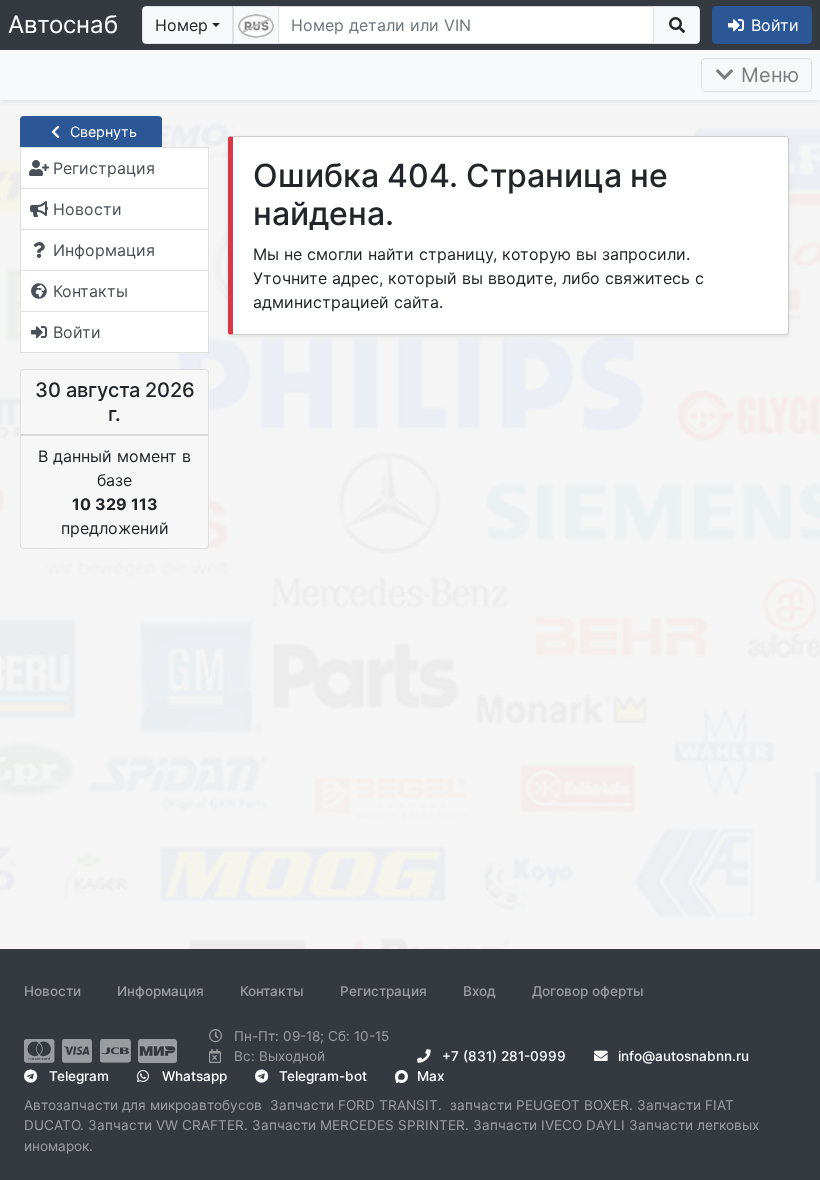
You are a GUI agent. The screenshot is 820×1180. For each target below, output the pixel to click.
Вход (479, 991)
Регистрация (383, 991)
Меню (767, 75)
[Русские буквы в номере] (256, 25)
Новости (52, 991)
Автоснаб (63, 24)
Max (428, 1076)
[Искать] (676, 25)
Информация (160, 991)
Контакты (272, 991)
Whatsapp (192, 1076)
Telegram (77, 1076)
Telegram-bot (321, 1076)
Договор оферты (588, 991)
